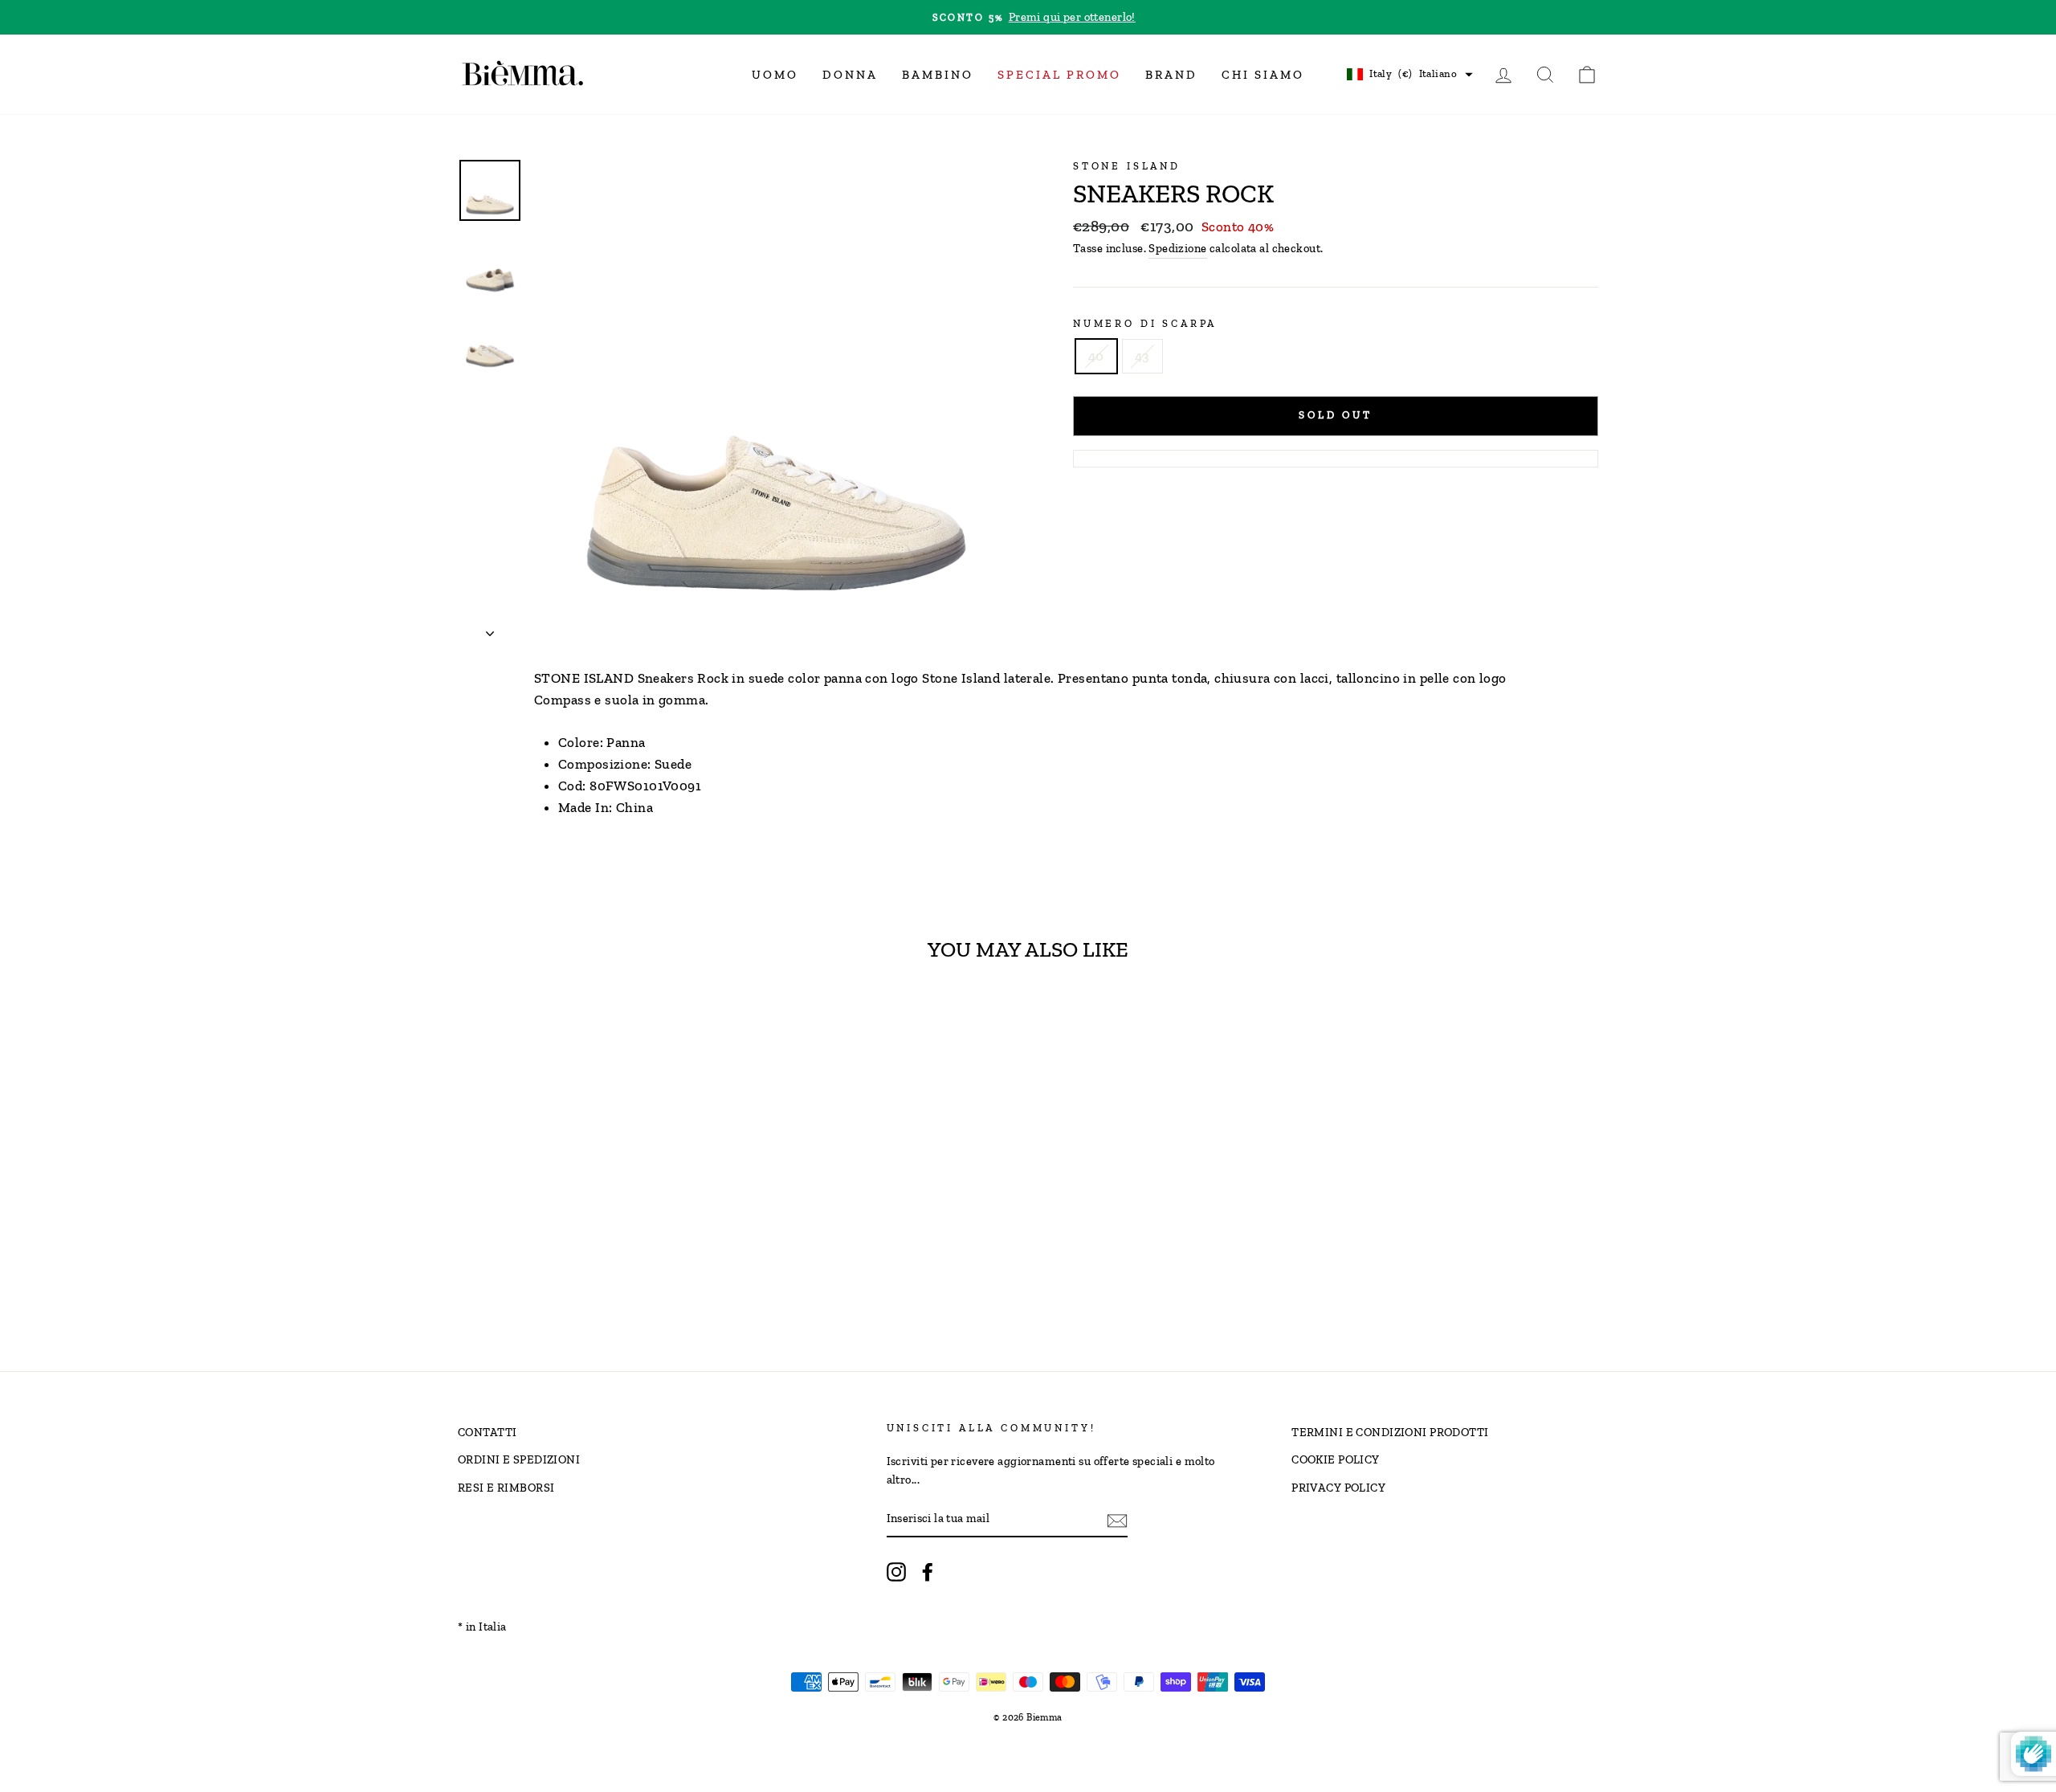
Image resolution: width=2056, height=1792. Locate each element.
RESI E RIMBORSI (506, 1488)
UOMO (775, 75)
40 (1096, 356)
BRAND (1171, 75)
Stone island (1127, 166)
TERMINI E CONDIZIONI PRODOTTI (1390, 1432)
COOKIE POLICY (1336, 1459)
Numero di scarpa (1145, 323)
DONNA (850, 75)
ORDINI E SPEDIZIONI (519, 1459)
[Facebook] (928, 1572)
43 (1142, 356)
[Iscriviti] (1117, 1519)
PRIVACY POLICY (1338, 1488)
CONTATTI (487, 1432)
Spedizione (1177, 248)
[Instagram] (896, 1572)
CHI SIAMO (1263, 75)
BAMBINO (938, 75)
